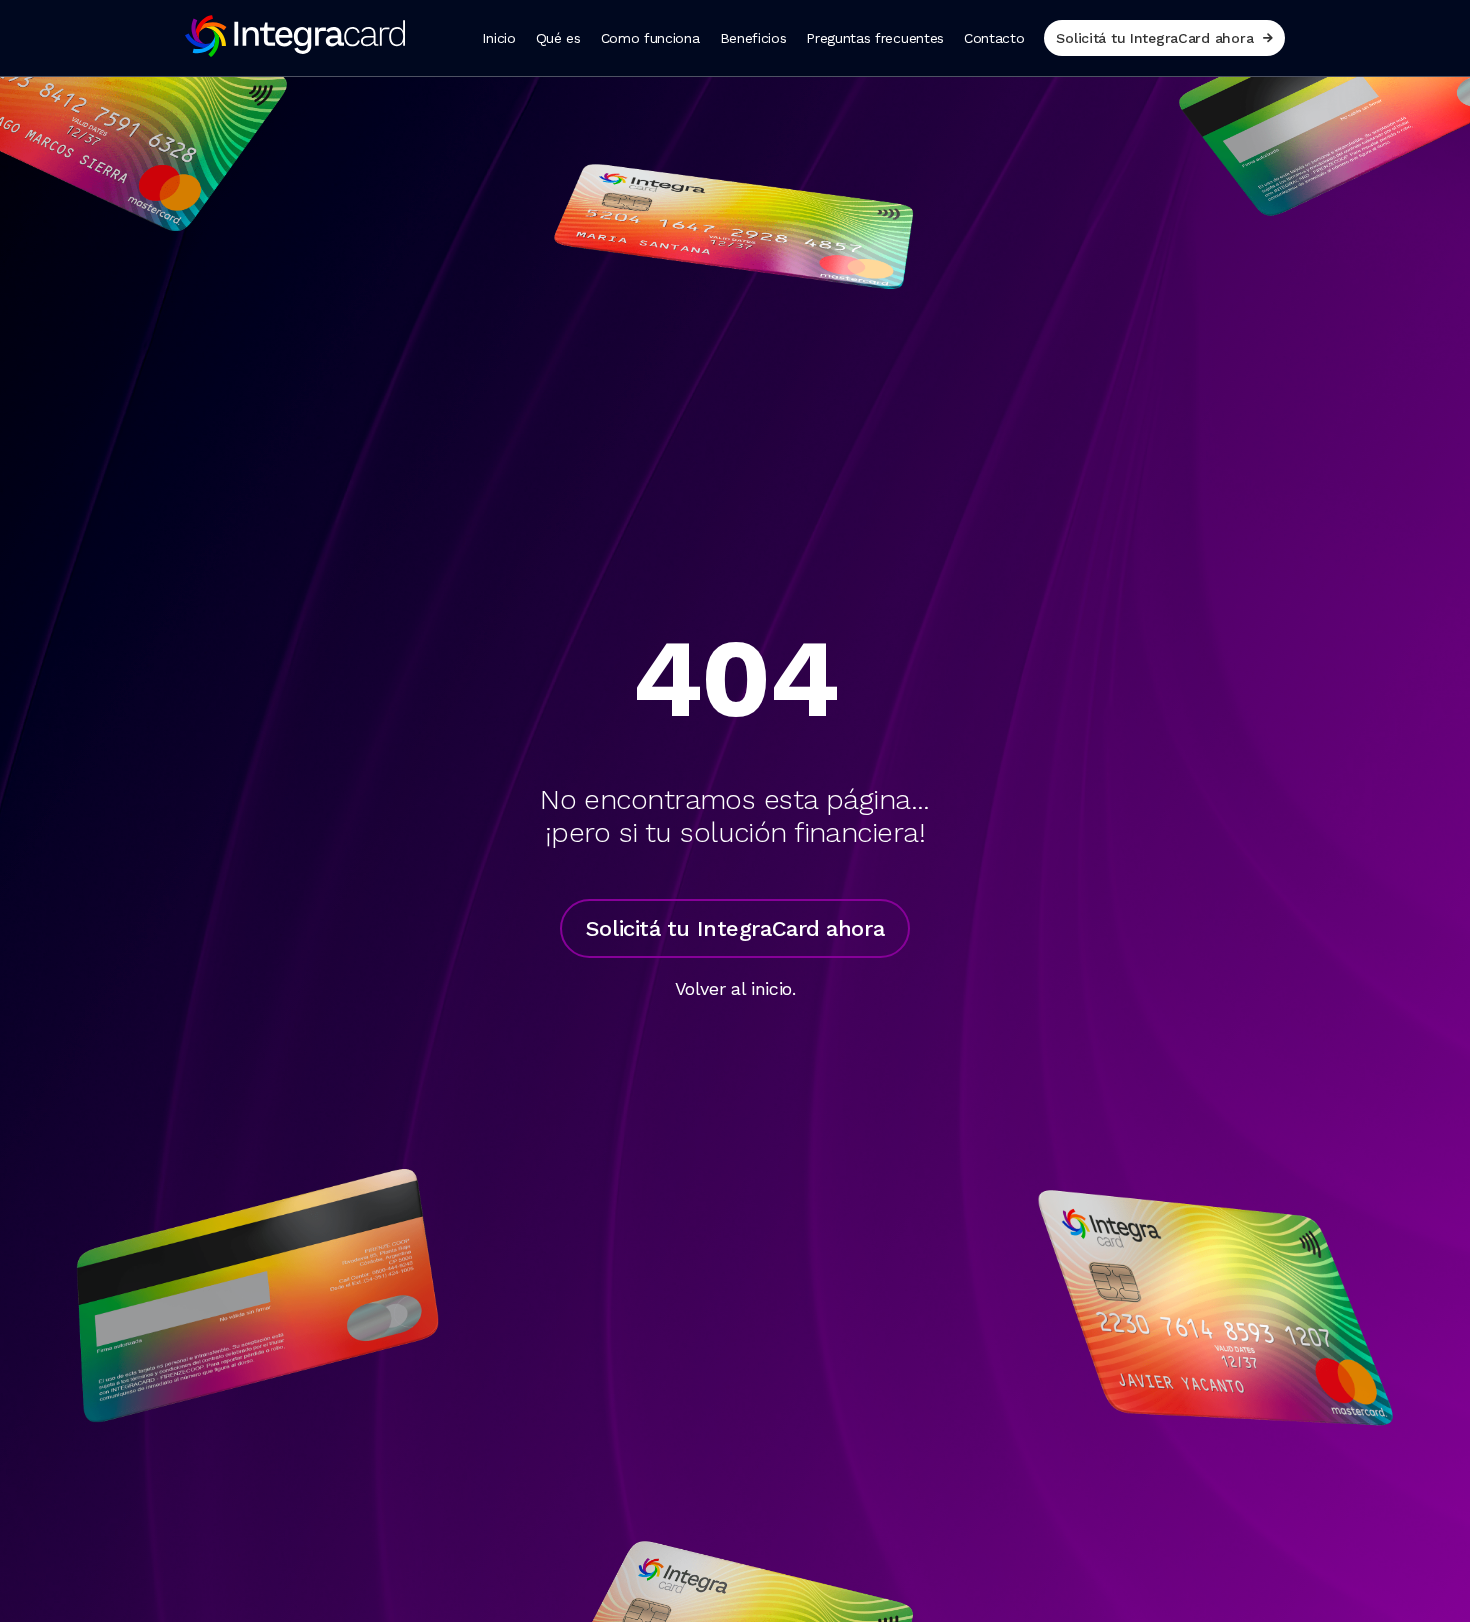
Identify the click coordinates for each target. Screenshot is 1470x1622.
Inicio (498, 38)
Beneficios (753, 38)
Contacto (994, 38)
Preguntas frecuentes (875, 38)
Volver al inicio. (735, 988)
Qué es (558, 38)
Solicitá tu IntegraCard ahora (1154, 38)
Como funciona (650, 38)
